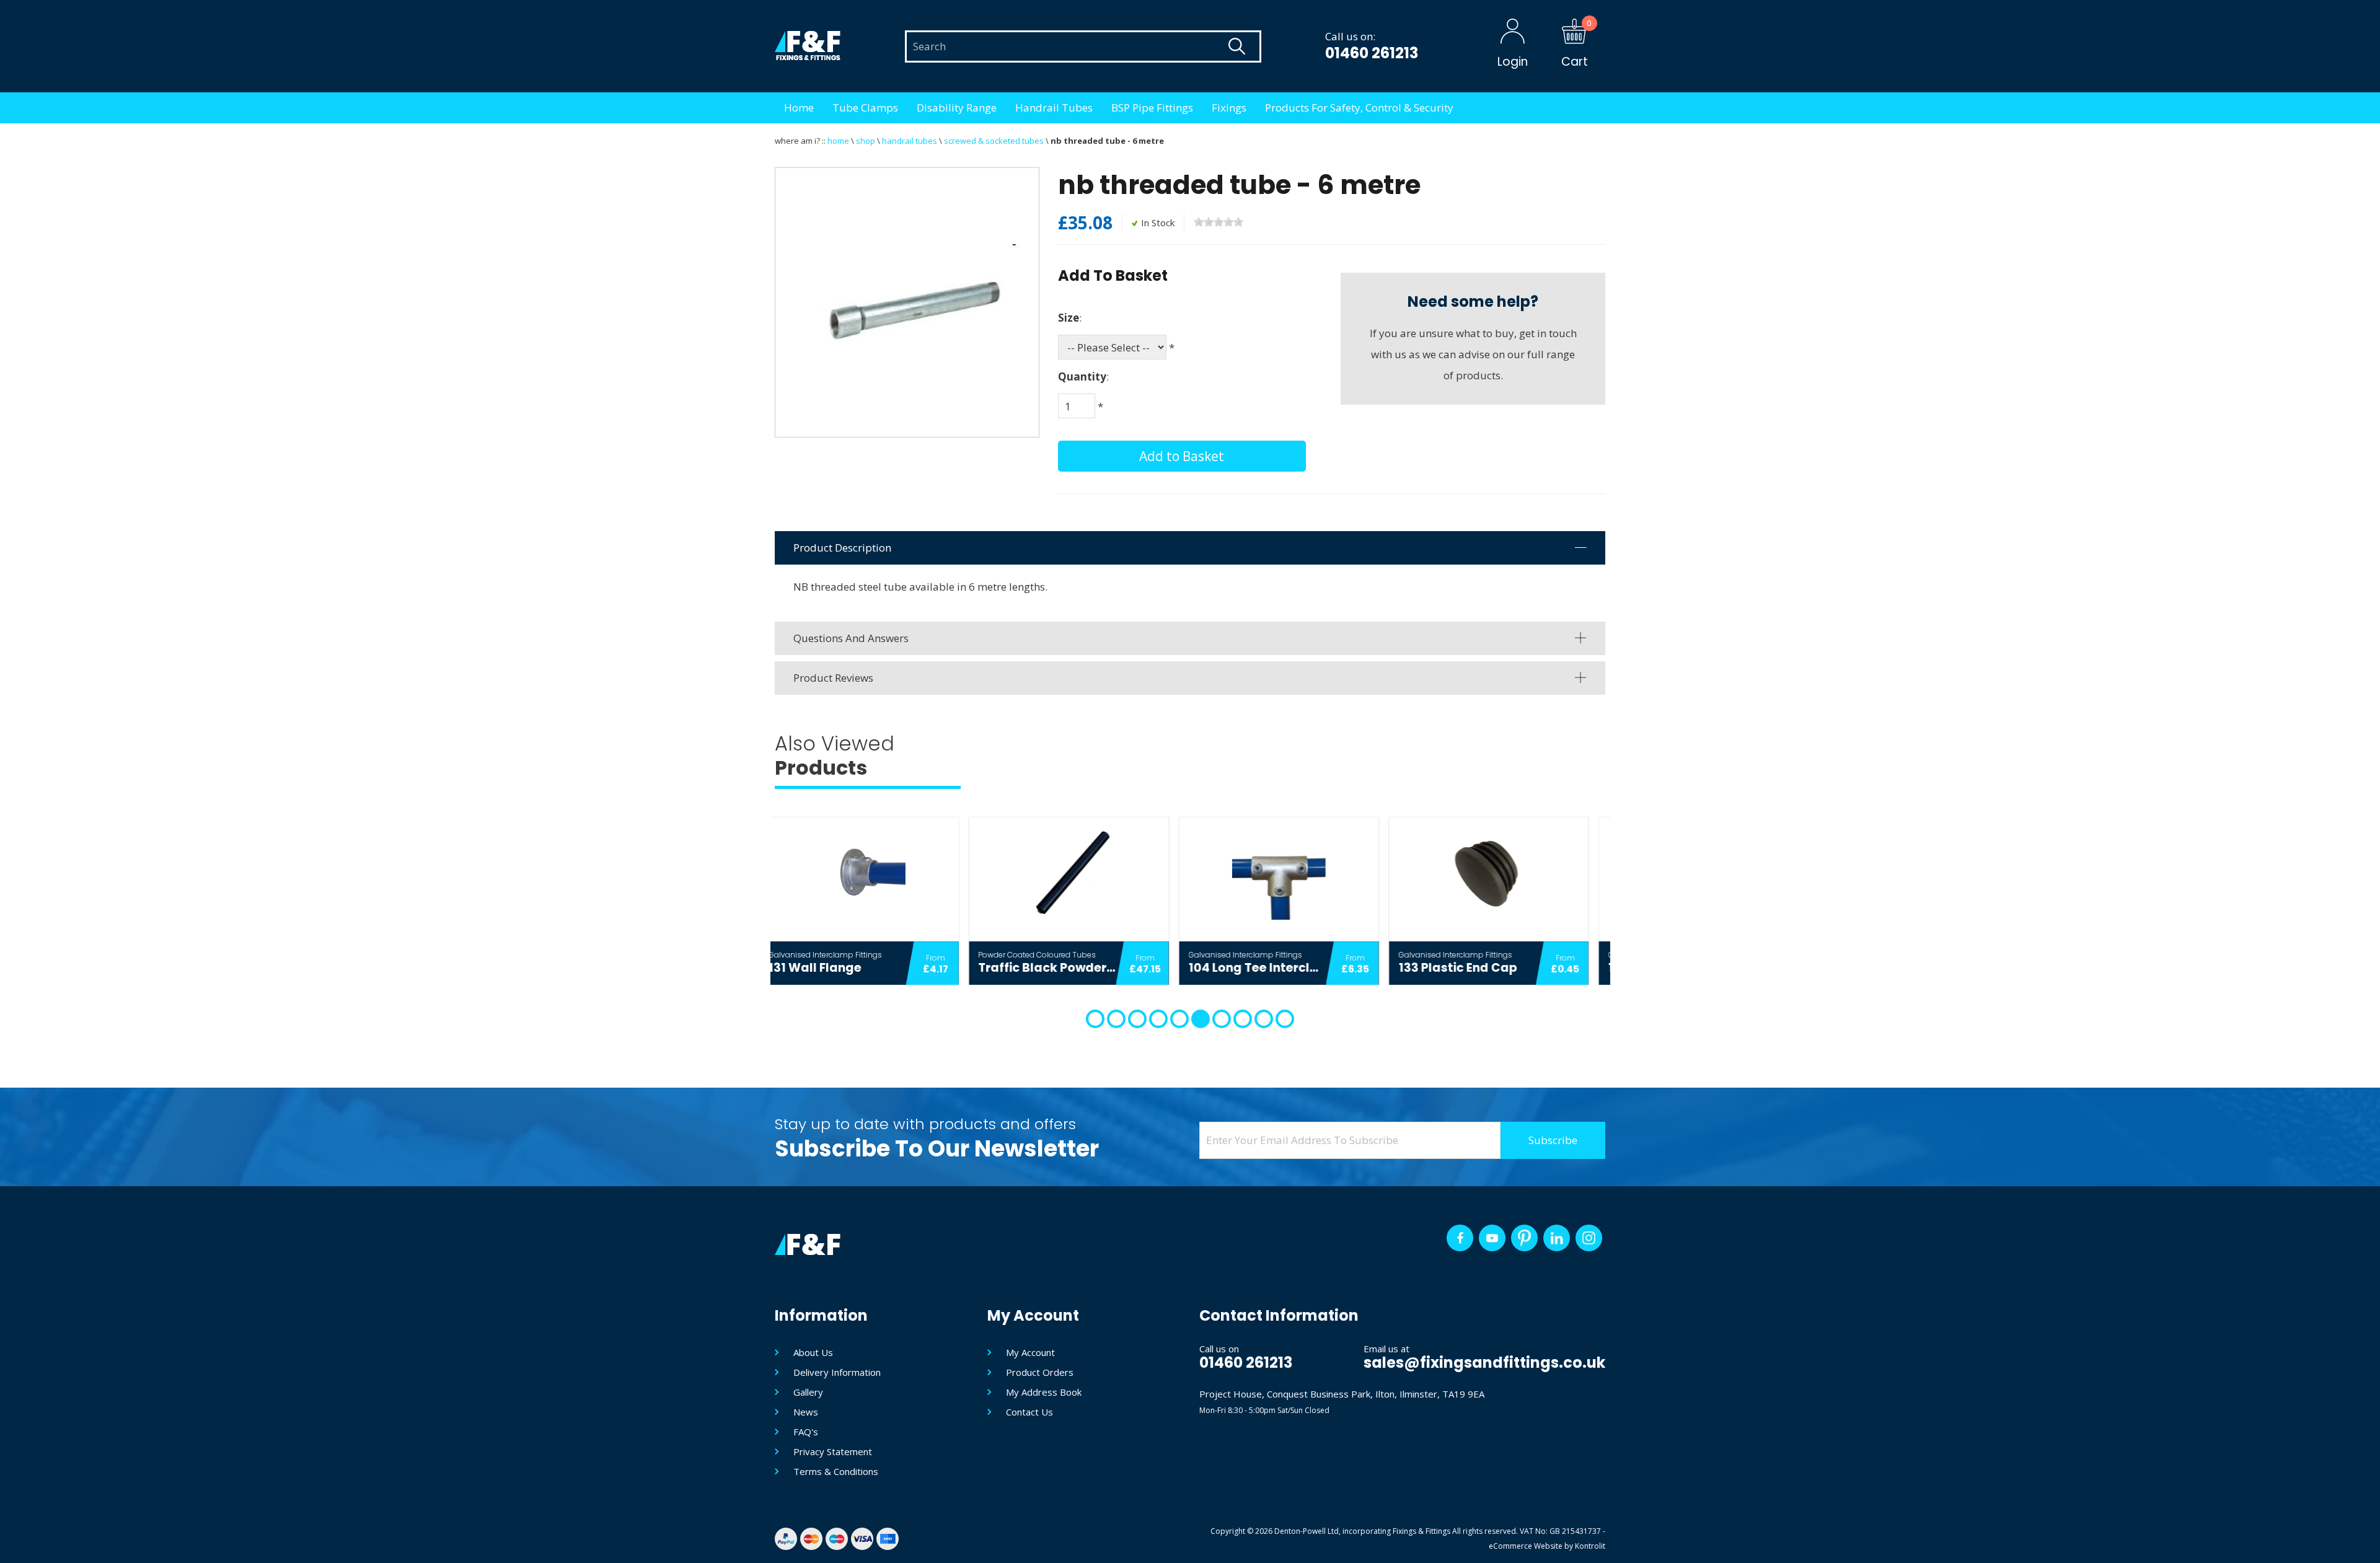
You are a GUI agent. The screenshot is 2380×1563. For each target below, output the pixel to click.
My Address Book (1044, 1392)
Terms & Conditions (836, 1471)
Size (1069, 318)
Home (799, 108)
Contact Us (1029, 1412)
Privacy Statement (833, 1451)
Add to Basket (1182, 456)
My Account (1030, 1352)
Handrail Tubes (1054, 108)
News (806, 1412)
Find (1236, 46)
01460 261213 (1372, 53)
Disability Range (957, 108)
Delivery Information (837, 1372)
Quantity (1082, 376)
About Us (813, 1352)
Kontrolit (1590, 1546)
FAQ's (806, 1432)
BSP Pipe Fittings (1152, 108)
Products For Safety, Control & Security (1359, 108)
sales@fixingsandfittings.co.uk (1484, 1363)
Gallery (808, 1392)
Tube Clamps (865, 108)
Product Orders (1040, 1372)
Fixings (1229, 108)
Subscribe (1553, 1140)
